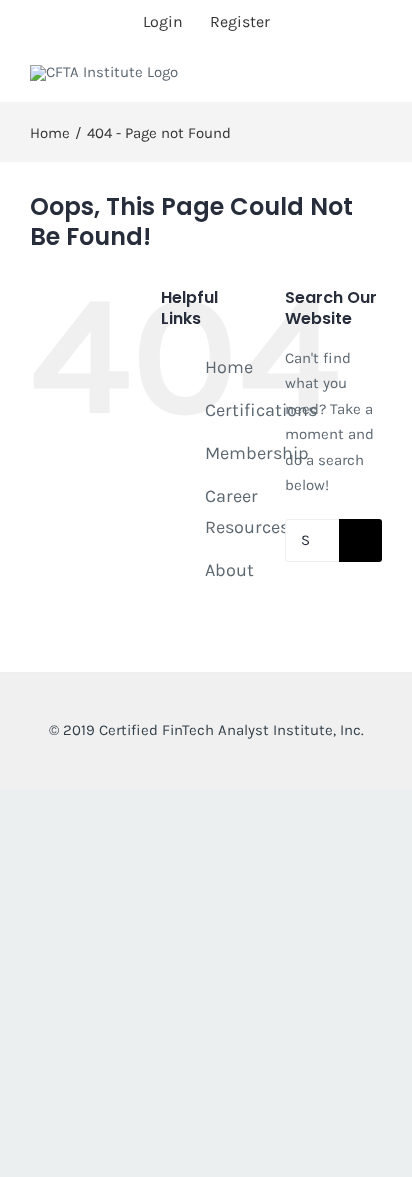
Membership (257, 453)
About (229, 570)
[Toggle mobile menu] (374, 85)
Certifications (261, 410)
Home (229, 367)
